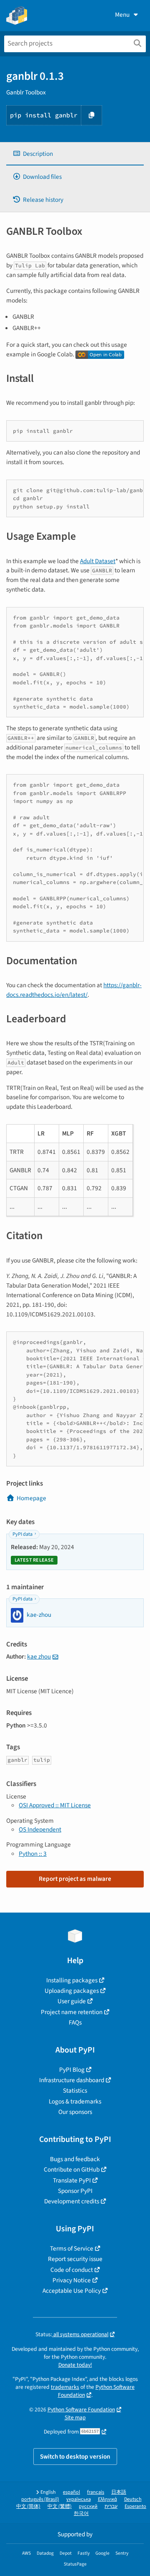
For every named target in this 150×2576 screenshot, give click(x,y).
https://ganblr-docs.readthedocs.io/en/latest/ (74, 990)
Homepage (31, 1498)
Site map (75, 2417)
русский (88, 2506)
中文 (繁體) (60, 2506)
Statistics (75, 2091)
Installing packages (72, 1980)
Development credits (72, 2201)
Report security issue (75, 2259)
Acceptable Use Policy (72, 2291)
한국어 (81, 2514)
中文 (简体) (28, 2506)
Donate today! (75, 2365)
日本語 (119, 2492)
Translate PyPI (72, 2180)
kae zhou (39, 1656)
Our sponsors (75, 2112)
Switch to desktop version (75, 2457)
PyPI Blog (72, 2070)
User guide (72, 2001)
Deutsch (133, 2499)
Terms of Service (72, 2248)
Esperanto (135, 2506)
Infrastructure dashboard (72, 2080)
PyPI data (22, 1534)
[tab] (75, 154)
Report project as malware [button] (75, 1879)
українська (79, 2499)
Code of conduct (72, 2270)
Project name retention (72, 2012)
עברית (111, 2506)
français (96, 2492)
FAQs (75, 2022)
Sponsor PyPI (75, 2191)
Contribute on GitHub (72, 2170)
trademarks (65, 2387)
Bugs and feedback (75, 2159)
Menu (122, 15)
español (71, 2492)
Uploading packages (72, 1991)
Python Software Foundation (81, 2410)
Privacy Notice (72, 2280)
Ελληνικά (107, 2499)
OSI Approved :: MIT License (55, 1805)
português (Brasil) (40, 2499)
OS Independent (40, 1829)
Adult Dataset (98, 561)
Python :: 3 (33, 1854)
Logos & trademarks (75, 2101)
